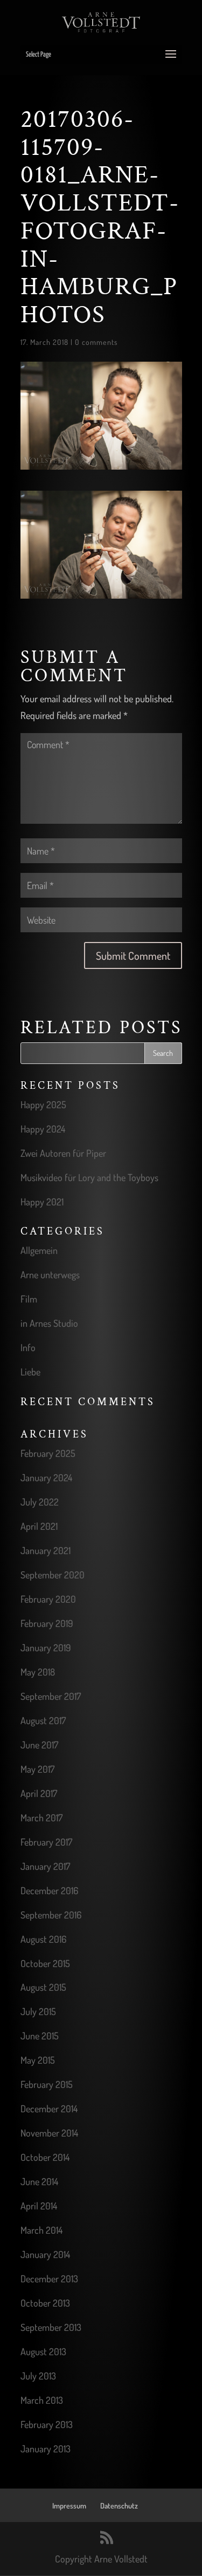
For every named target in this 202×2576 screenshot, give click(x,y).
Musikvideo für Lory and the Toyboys (89, 1177)
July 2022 (40, 1502)
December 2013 (49, 2279)
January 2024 (46, 1477)
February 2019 (47, 1623)
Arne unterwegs (50, 1275)
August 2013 (43, 2351)
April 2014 (39, 2206)
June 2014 (39, 2181)
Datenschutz (119, 2506)
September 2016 (51, 1915)
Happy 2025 (43, 1104)
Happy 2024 (43, 1129)
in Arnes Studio (49, 1323)
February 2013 (47, 2424)
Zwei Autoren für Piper (63, 1153)
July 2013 (38, 2376)
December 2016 (49, 1890)
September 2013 (51, 2327)
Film (29, 1299)
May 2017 (37, 1769)
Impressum (69, 2506)
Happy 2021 (42, 1202)
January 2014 (45, 2254)
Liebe (30, 1372)
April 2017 (39, 1793)
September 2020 (53, 1575)
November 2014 (49, 2133)
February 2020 (48, 1599)
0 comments (96, 342)
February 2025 (48, 1453)
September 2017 (51, 1696)
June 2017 (39, 1745)
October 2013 (45, 2303)
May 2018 (38, 1672)
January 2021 (46, 1550)
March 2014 (41, 2230)
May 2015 (38, 2060)
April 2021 (39, 1526)
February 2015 (47, 2084)
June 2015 (40, 2036)
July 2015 (38, 2011)
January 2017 (45, 1866)
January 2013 (46, 2449)
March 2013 (42, 2400)
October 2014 (45, 2157)
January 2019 (46, 1648)
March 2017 (41, 1818)
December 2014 (49, 2109)
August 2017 (43, 1720)
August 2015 (43, 1987)
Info (28, 1347)
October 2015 (45, 1963)
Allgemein (39, 1250)
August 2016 (43, 1939)
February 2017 (46, 1842)
